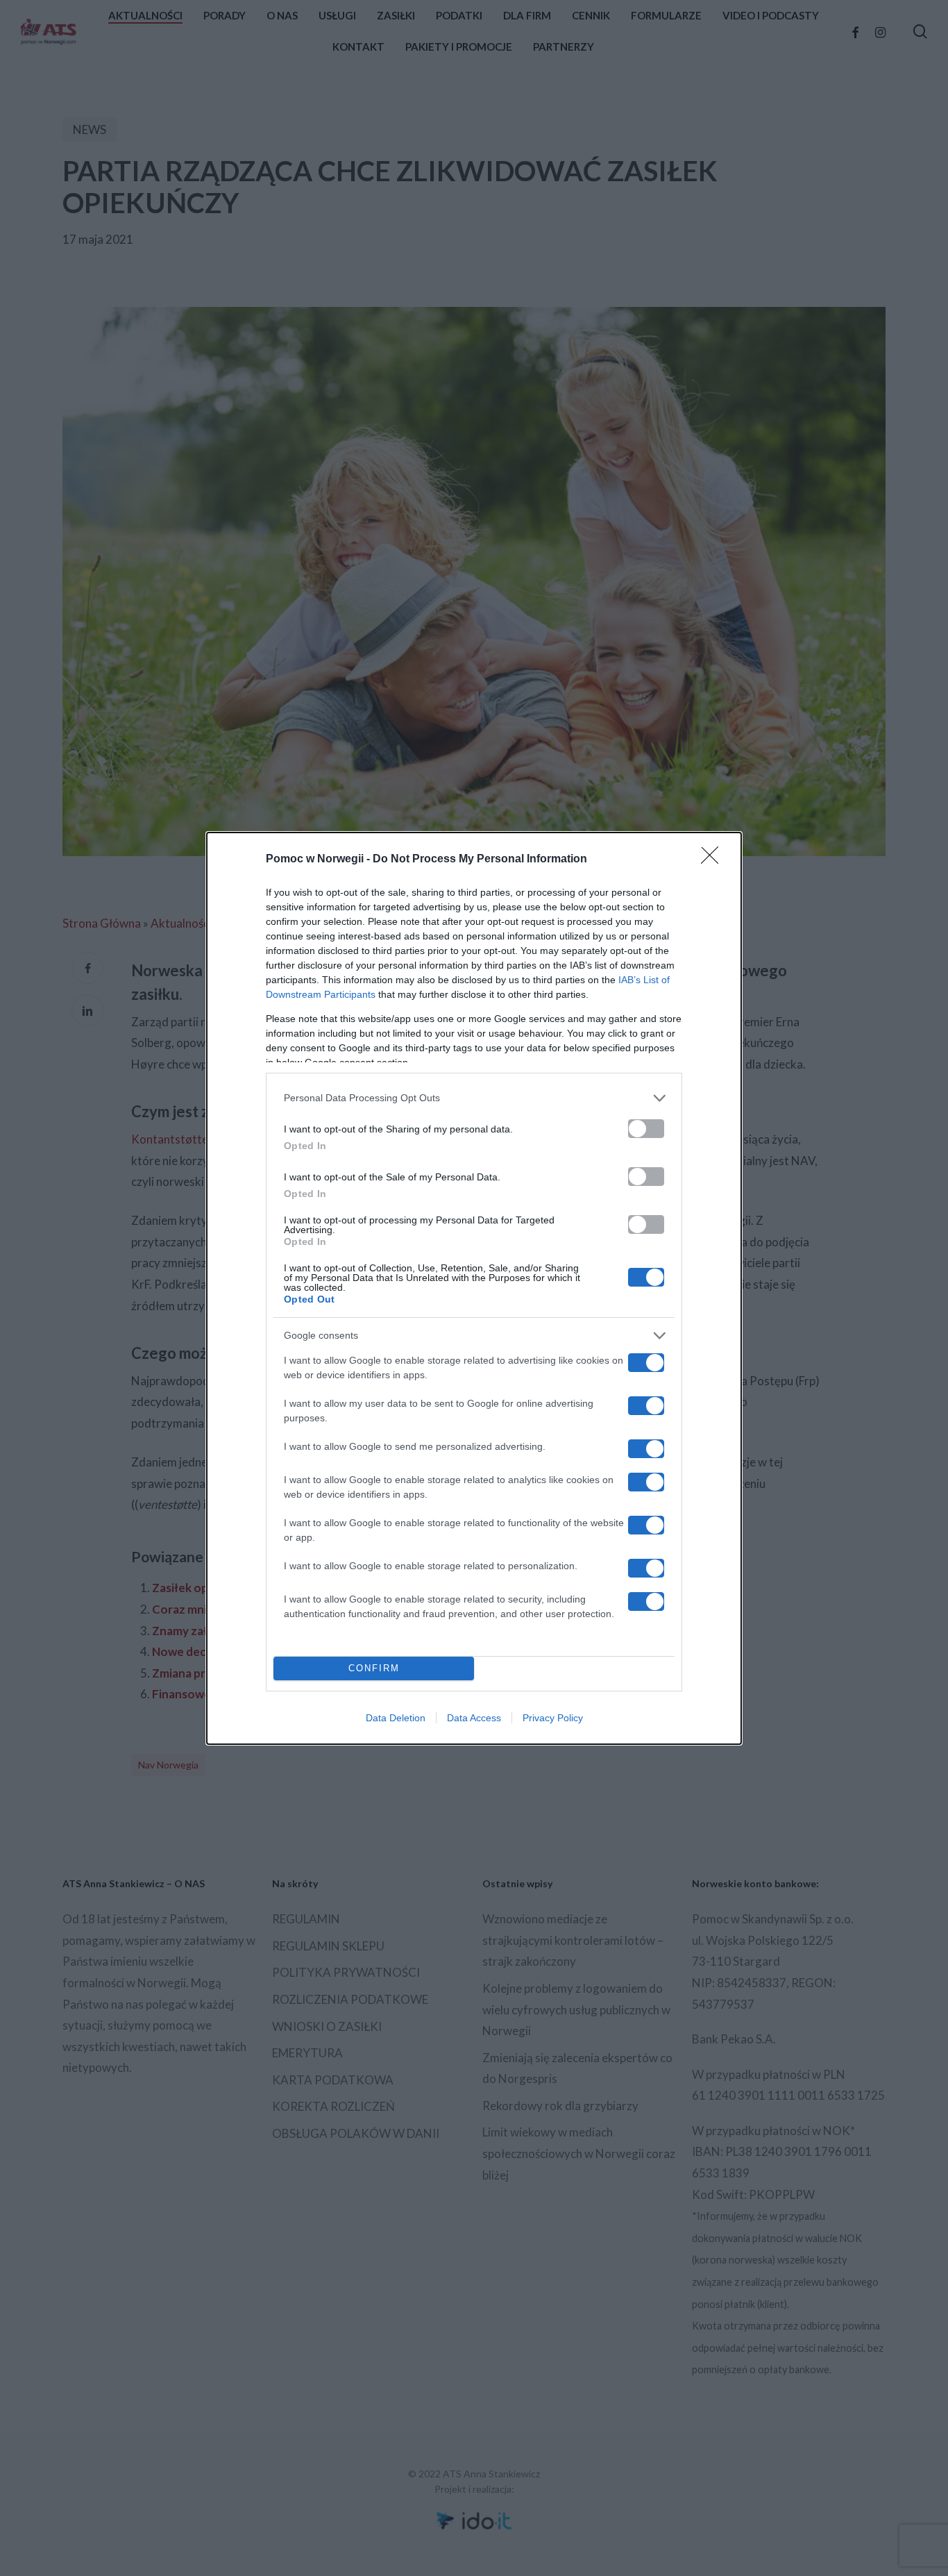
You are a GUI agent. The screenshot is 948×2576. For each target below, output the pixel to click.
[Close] (714, 860)
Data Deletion (396, 1718)
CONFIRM (374, 1668)
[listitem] (474, 1098)
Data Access (474, 1718)
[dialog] (474, 1288)
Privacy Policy (553, 1718)
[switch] (646, 1129)
